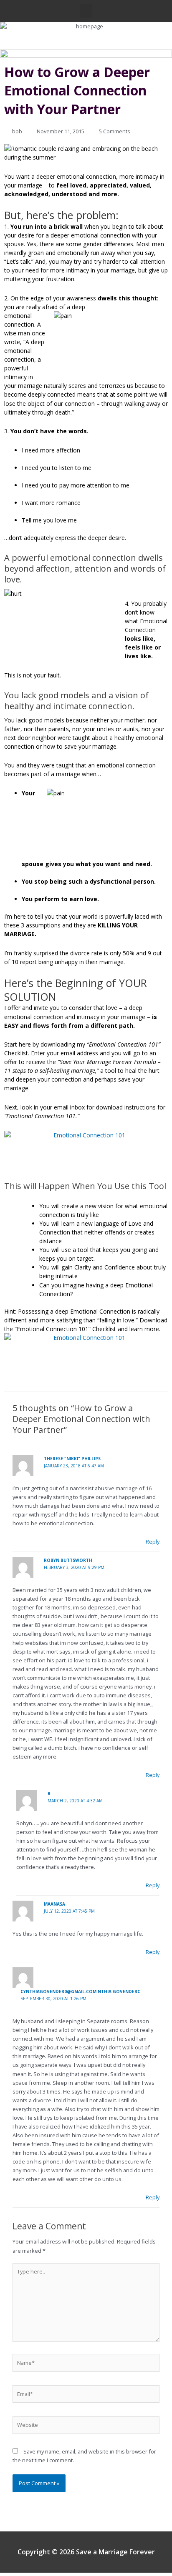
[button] (86, 11)
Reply (153, 1542)
